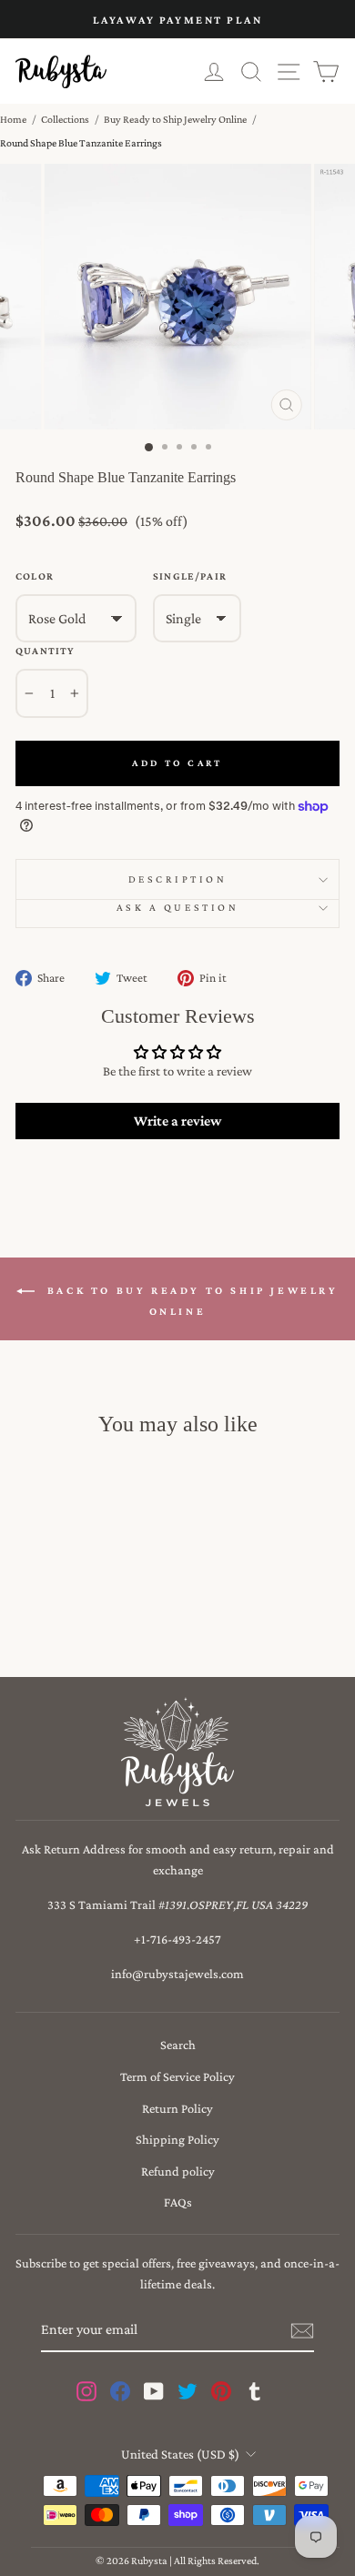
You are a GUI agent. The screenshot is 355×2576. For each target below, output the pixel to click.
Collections (65, 119)
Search (178, 2045)
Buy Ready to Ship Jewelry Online (175, 119)
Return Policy (177, 2108)
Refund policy (178, 2171)
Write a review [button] (177, 1121)
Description (178, 879)
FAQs (178, 2202)
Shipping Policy (177, 2139)
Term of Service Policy (177, 2076)
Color (35, 576)
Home (13, 119)
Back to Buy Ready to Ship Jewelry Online (190, 1301)
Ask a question (177, 907)
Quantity (45, 651)
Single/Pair (190, 576)
